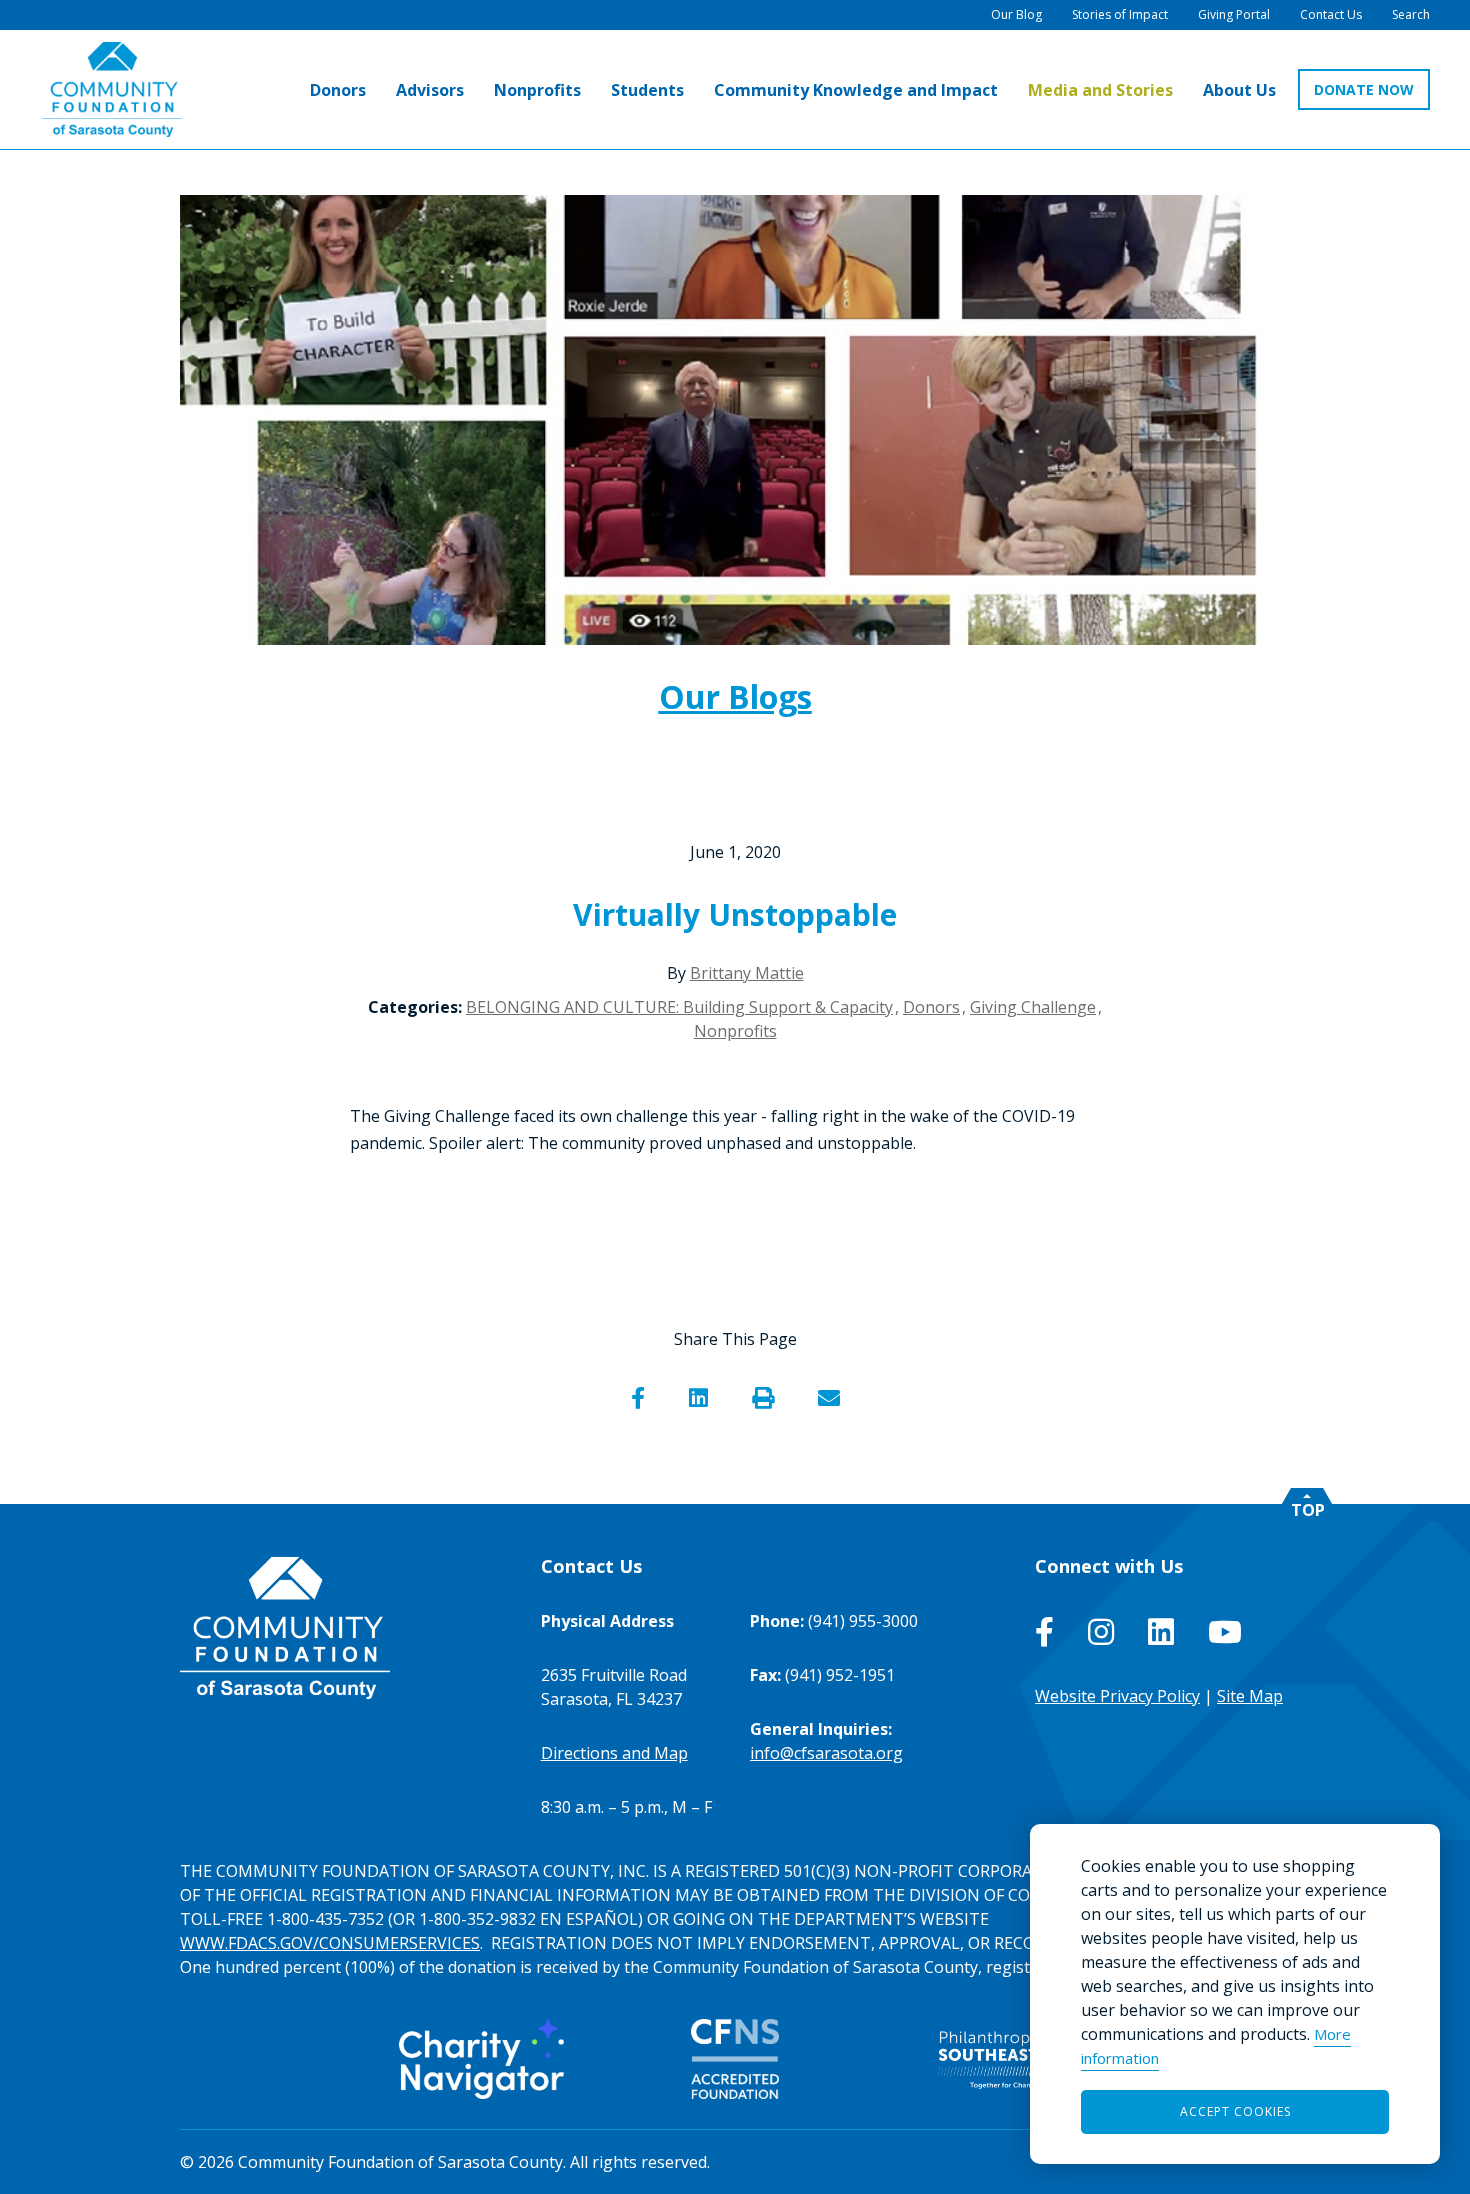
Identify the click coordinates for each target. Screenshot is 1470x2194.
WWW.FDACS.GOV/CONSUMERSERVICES (330, 1943)
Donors (931, 1007)
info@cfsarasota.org (826, 1753)
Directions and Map (614, 1753)
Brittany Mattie (747, 973)
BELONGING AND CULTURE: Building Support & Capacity (679, 1007)
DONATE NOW (1364, 89)
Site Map (1250, 1696)
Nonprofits (735, 1031)
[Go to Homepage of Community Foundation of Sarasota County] (112, 89)
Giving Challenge (1033, 1007)
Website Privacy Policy (1117, 1696)
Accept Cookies (1235, 2111)
